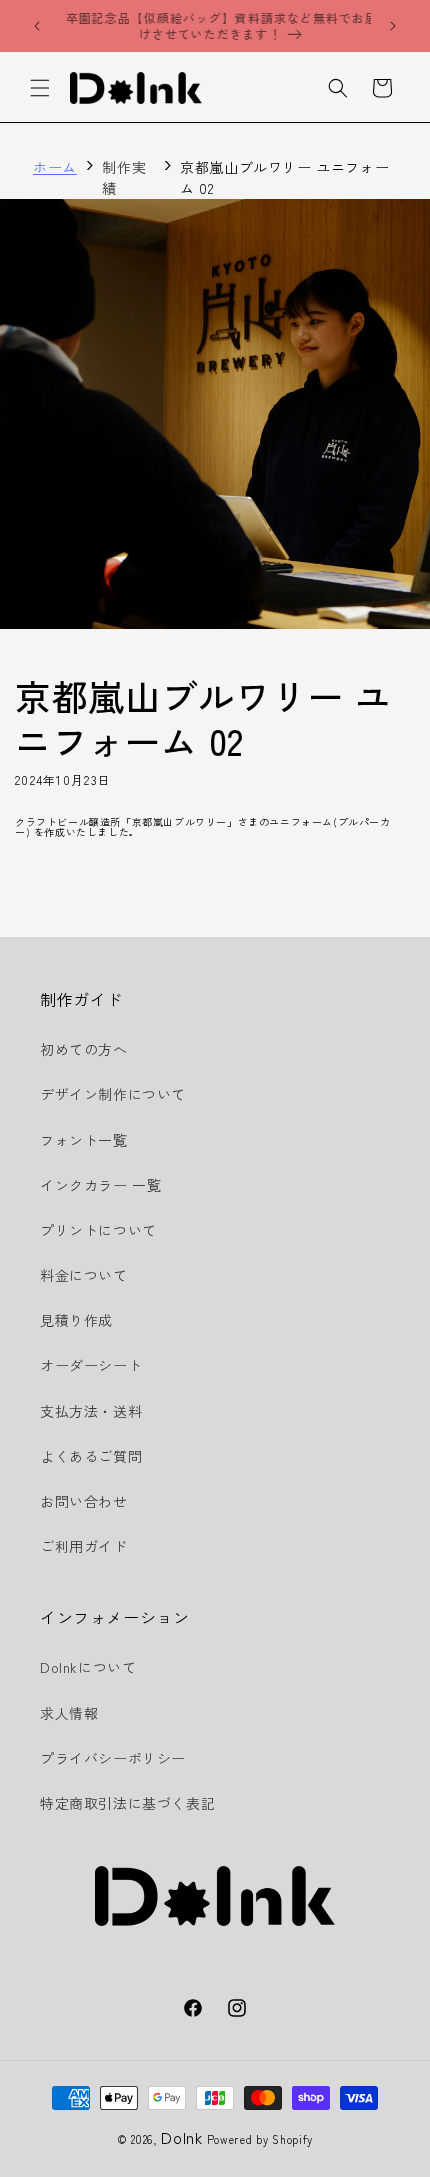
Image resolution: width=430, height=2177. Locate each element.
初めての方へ (84, 1049)
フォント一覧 (84, 1140)
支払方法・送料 (91, 1411)
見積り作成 (76, 1320)
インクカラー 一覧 (100, 1185)
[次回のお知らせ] (393, 26)
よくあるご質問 (91, 1456)
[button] (40, 88)
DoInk (182, 2137)
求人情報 (69, 1713)
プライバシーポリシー (113, 1758)
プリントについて (98, 1230)
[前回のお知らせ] (37, 26)
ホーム (55, 167)
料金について (84, 1275)
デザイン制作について (113, 1094)
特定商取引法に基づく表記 (127, 1803)
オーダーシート (91, 1365)
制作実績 (124, 177)
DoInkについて (88, 1667)
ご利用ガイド (84, 1546)
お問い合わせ (84, 1501)
